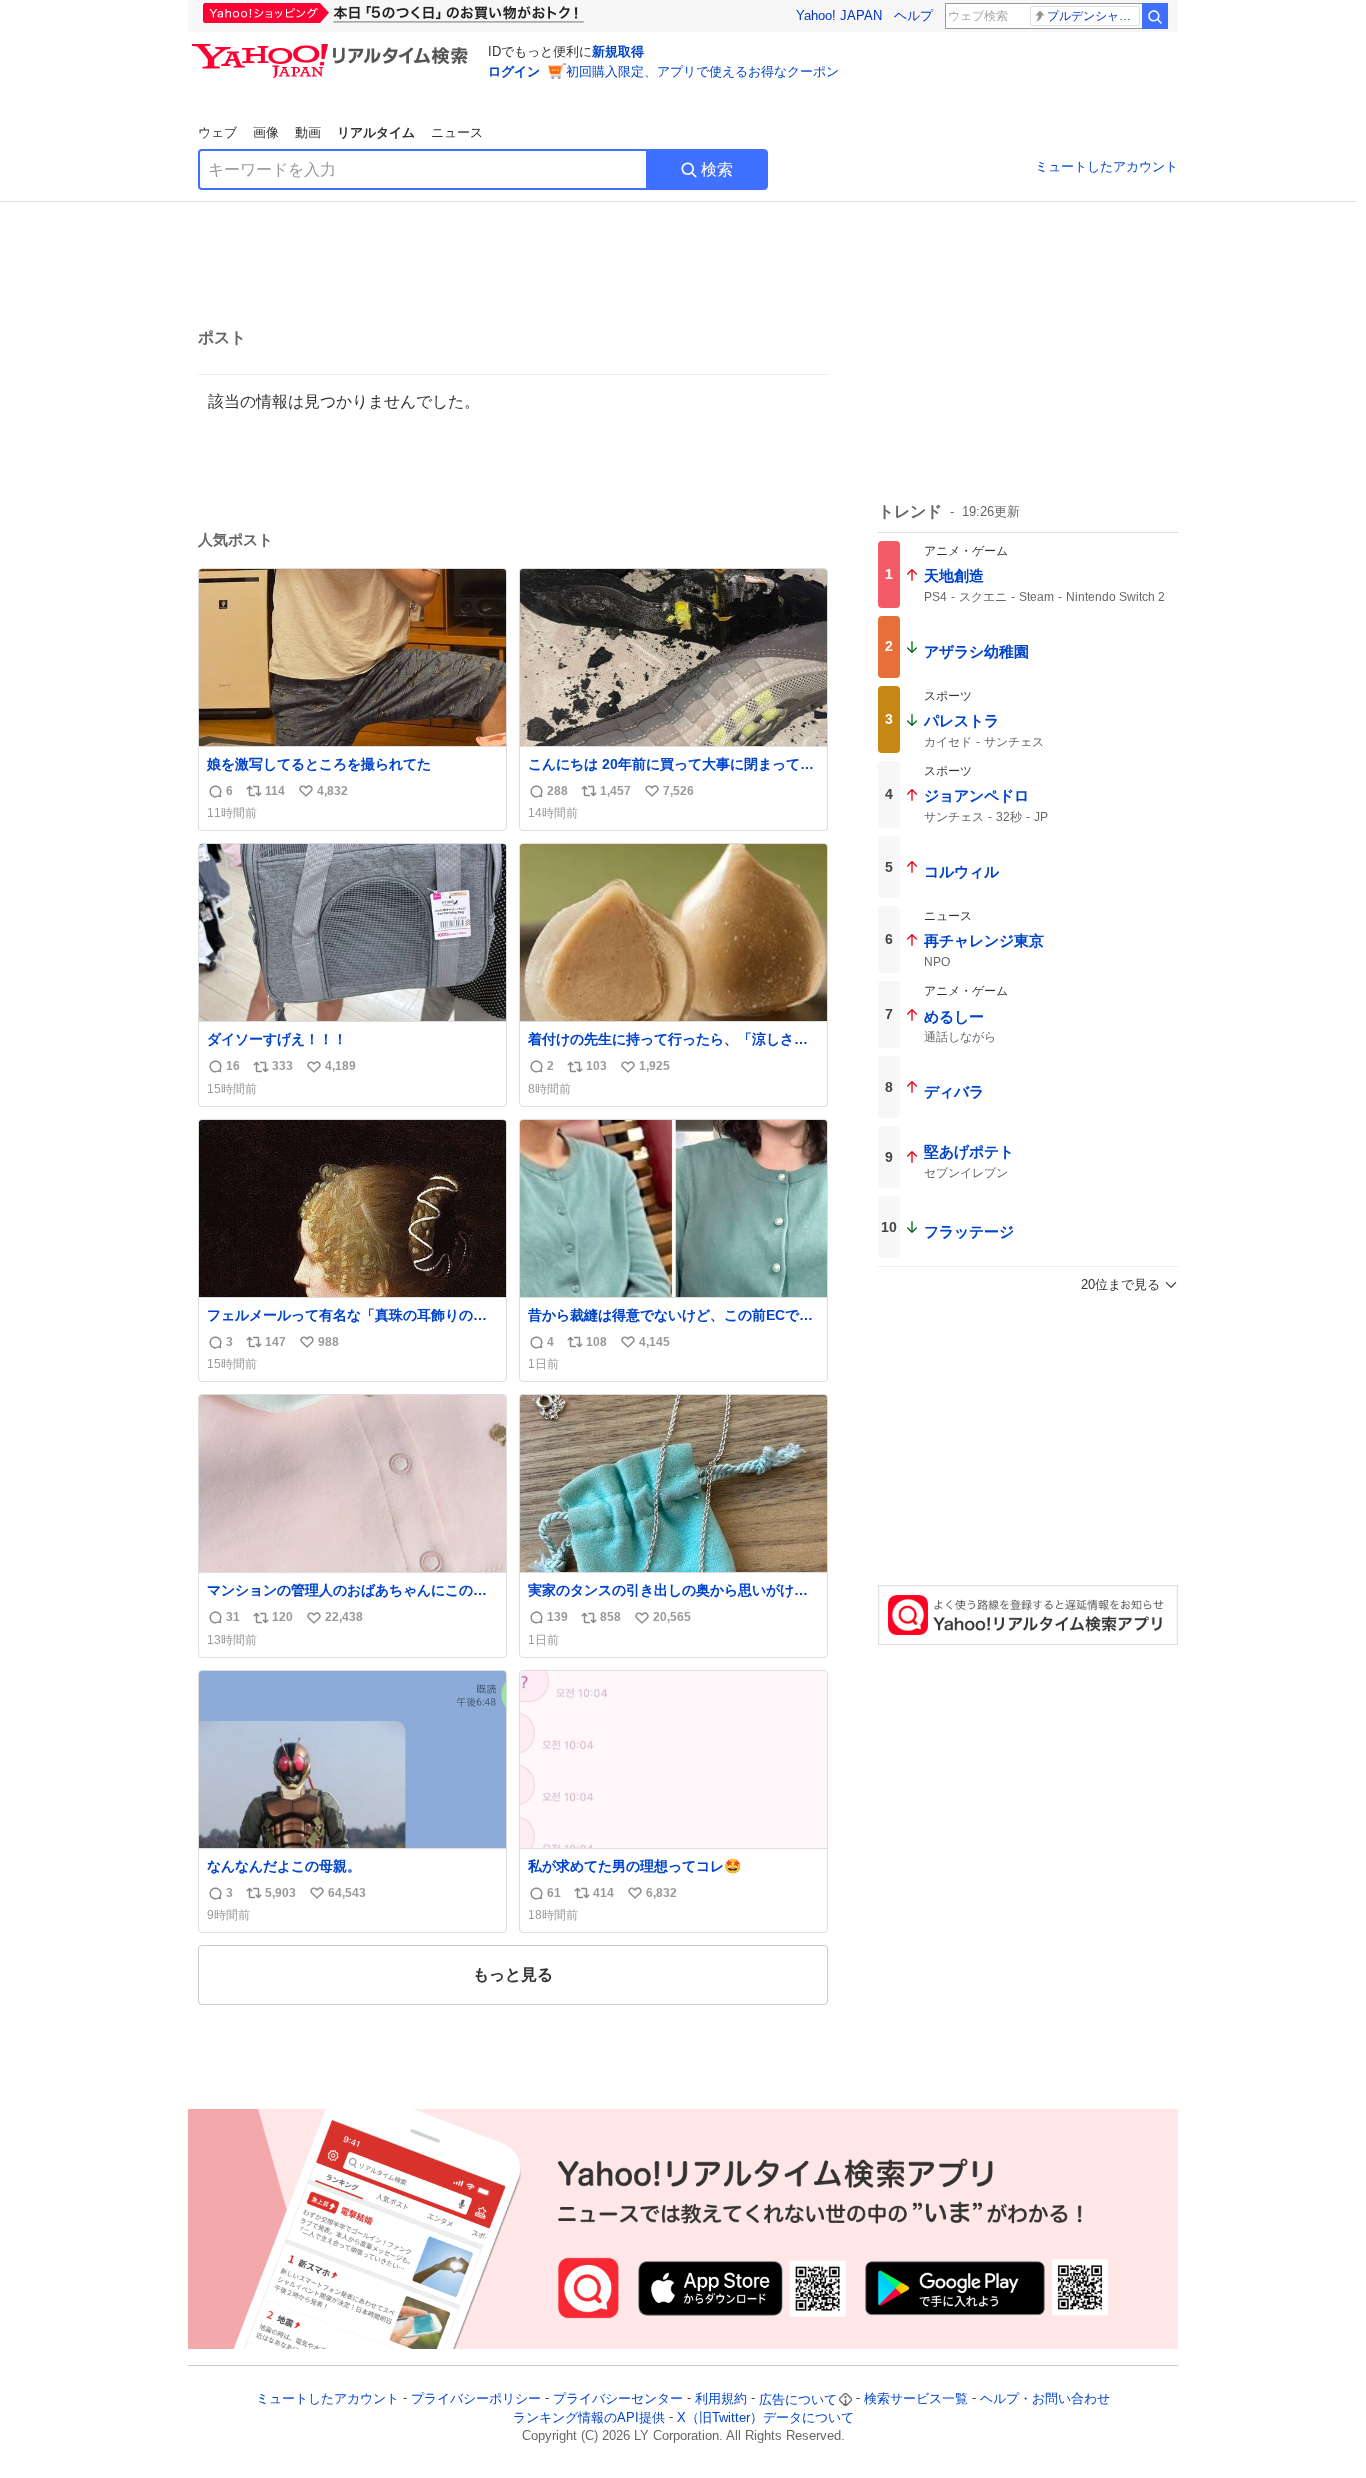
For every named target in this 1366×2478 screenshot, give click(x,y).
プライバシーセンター (618, 2399)
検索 (717, 169)
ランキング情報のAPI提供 (589, 2417)
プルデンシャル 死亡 (1093, 16)
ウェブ (217, 132)
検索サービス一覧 (916, 2399)
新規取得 (618, 51)
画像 (266, 132)
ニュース (457, 132)
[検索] (1155, 16)
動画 (308, 132)
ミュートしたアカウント (1106, 166)
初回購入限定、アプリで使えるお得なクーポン (702, 71)
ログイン (514, 71)
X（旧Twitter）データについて (765, 2417)
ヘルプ (913, 15)
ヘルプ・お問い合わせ (1045, 2399)
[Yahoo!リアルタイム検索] (333, 49)
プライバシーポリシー (476, 2399)
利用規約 (721, 2399)
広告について (798, 2399)
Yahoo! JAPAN (839, 15)
